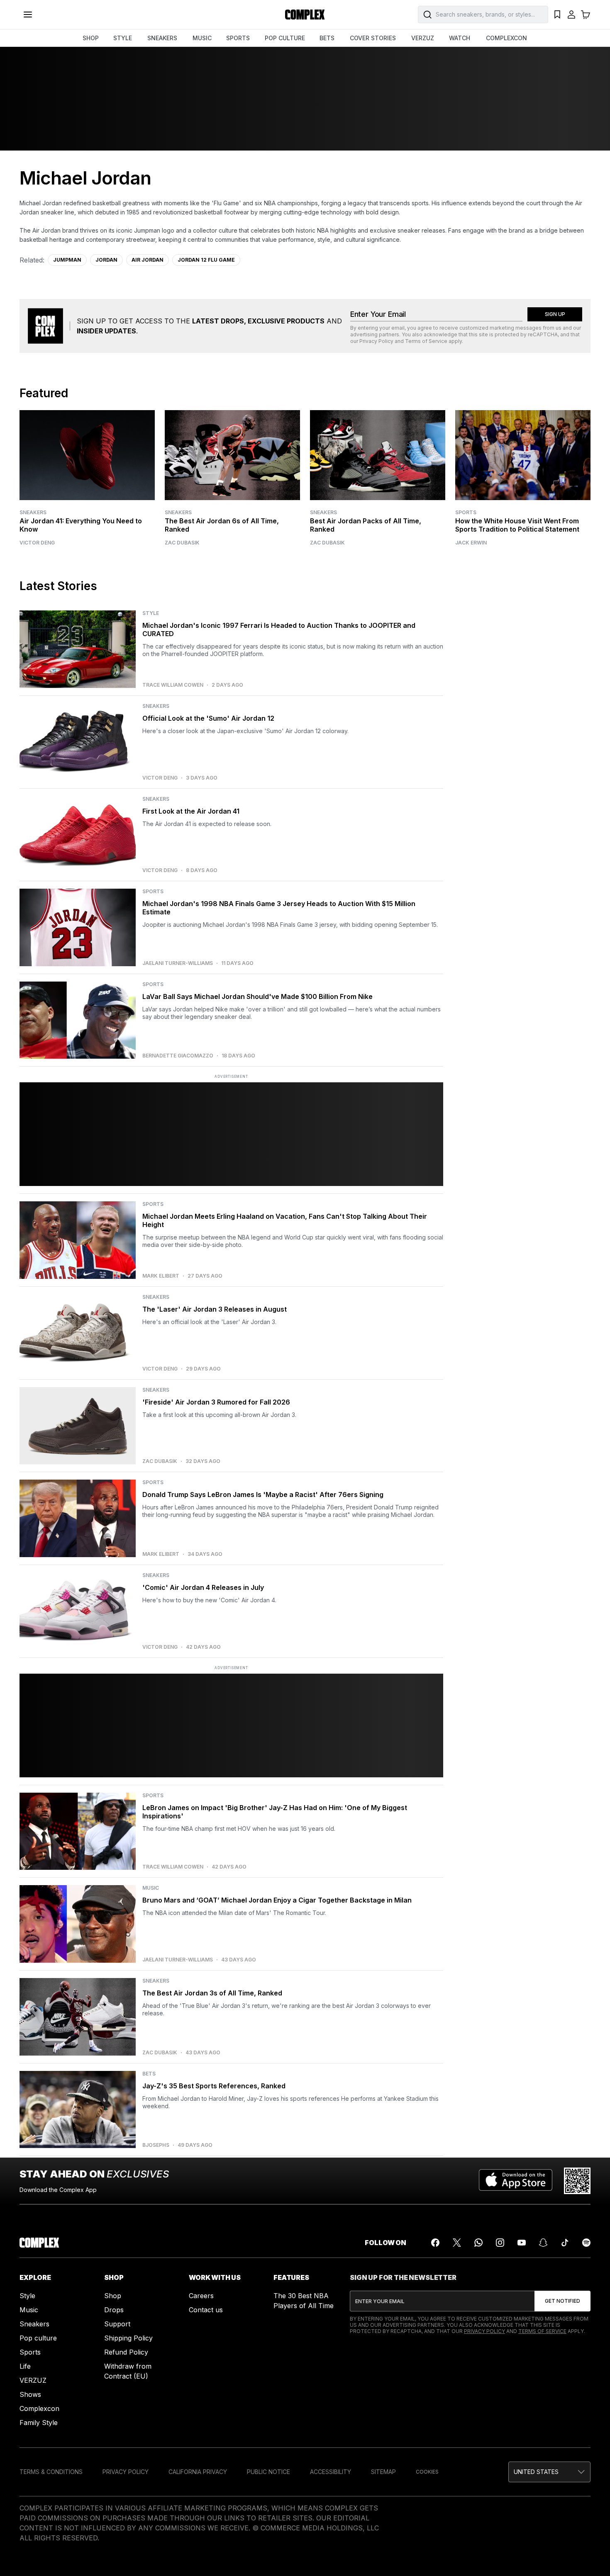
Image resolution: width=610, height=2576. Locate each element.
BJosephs (156, 2145)
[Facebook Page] (435, 2243)
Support (117, 2324)
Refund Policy (126, 2352)
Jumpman (67, 260)
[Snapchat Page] (543, 2243)
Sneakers (33, 512)
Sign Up (555, 314)
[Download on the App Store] (516, 2181)
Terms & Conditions (51, 2472)
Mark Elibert (161, 1276)
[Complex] (305, 15)
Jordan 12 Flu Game (206, 260)
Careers (201, 2296)
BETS (327, 38)
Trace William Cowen (173, 685)
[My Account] (571, 15)
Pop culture (38, 2338)
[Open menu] (28, 15)
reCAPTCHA (543, 334)
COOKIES (427, 2472)
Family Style (39, 2423)
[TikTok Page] (565, 2243)
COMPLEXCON (506, 38)
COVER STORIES (373, 38)
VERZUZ (423, 38)
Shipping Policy (128, 2338)
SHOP (91, 38)
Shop (113, 2296)
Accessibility (331, 2472)
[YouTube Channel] (522, 2243)
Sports (466, 512)
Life (25, 2366)
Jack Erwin (471, 543)
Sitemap (383, 2472)
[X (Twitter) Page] (457, 2243)
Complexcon (39, 2408)
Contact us (206, 2310)
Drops (114, 2310)
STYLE (123, 38)
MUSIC (202, 38)
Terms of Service (426, 341)
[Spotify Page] (586, 2243)
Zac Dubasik (182, 543)
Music (29, 2310)
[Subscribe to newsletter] (562, 2301)
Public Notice (268, 2472)
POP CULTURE (285, 38)
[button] (549, 2472)
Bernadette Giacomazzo (178, 1056)
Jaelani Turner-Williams (178, 963)
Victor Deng (37, 543)
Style (27, 2296)
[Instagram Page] (500, 2243)
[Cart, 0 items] (586, 15)
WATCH (460, 38)
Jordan (106, 260)
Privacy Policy (376, 341)
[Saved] (557, 15)
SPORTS (238, 38)
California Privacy (198, 2472)
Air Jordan (148, 260)
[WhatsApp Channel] (478, 2243)
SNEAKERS (162, 38)
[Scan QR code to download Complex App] (577, 2181)
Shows (30, 2394)
